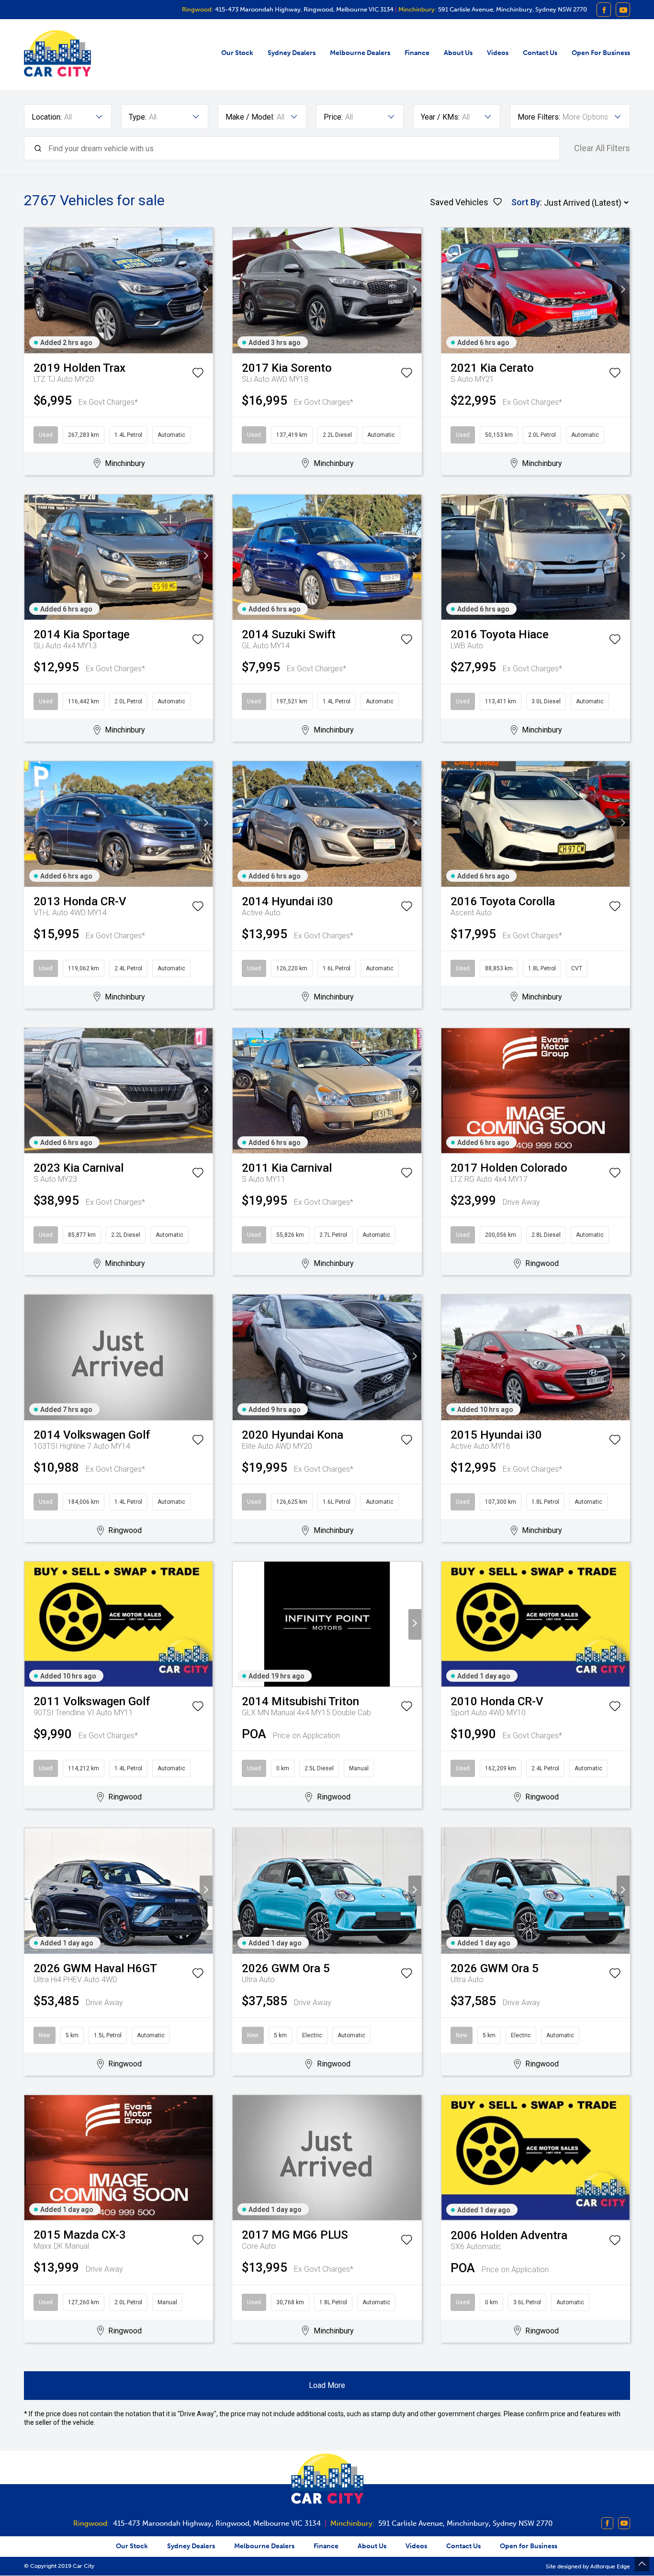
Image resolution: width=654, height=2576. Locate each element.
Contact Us (540, 53)
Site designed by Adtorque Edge (588, 2566)
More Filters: (539, 117)
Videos (498, 53)
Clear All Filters (602, 148)
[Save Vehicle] (198, 375)
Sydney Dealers (292, 53)
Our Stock (237, 53)
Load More (327, 2385)
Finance (417, 53)
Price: (333, 117)
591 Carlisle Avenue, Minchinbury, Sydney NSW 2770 (512, 9)
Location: (47, 117)
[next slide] (206, 290)
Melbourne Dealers (360, 53)
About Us (458, 53)
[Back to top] (642, 2564)
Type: (138, 117)
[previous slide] (31, 290)
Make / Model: (250, 117)
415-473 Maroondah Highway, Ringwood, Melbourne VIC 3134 (304, 9)
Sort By (526, 202)
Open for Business (601, 53)
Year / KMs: (440, 117)
